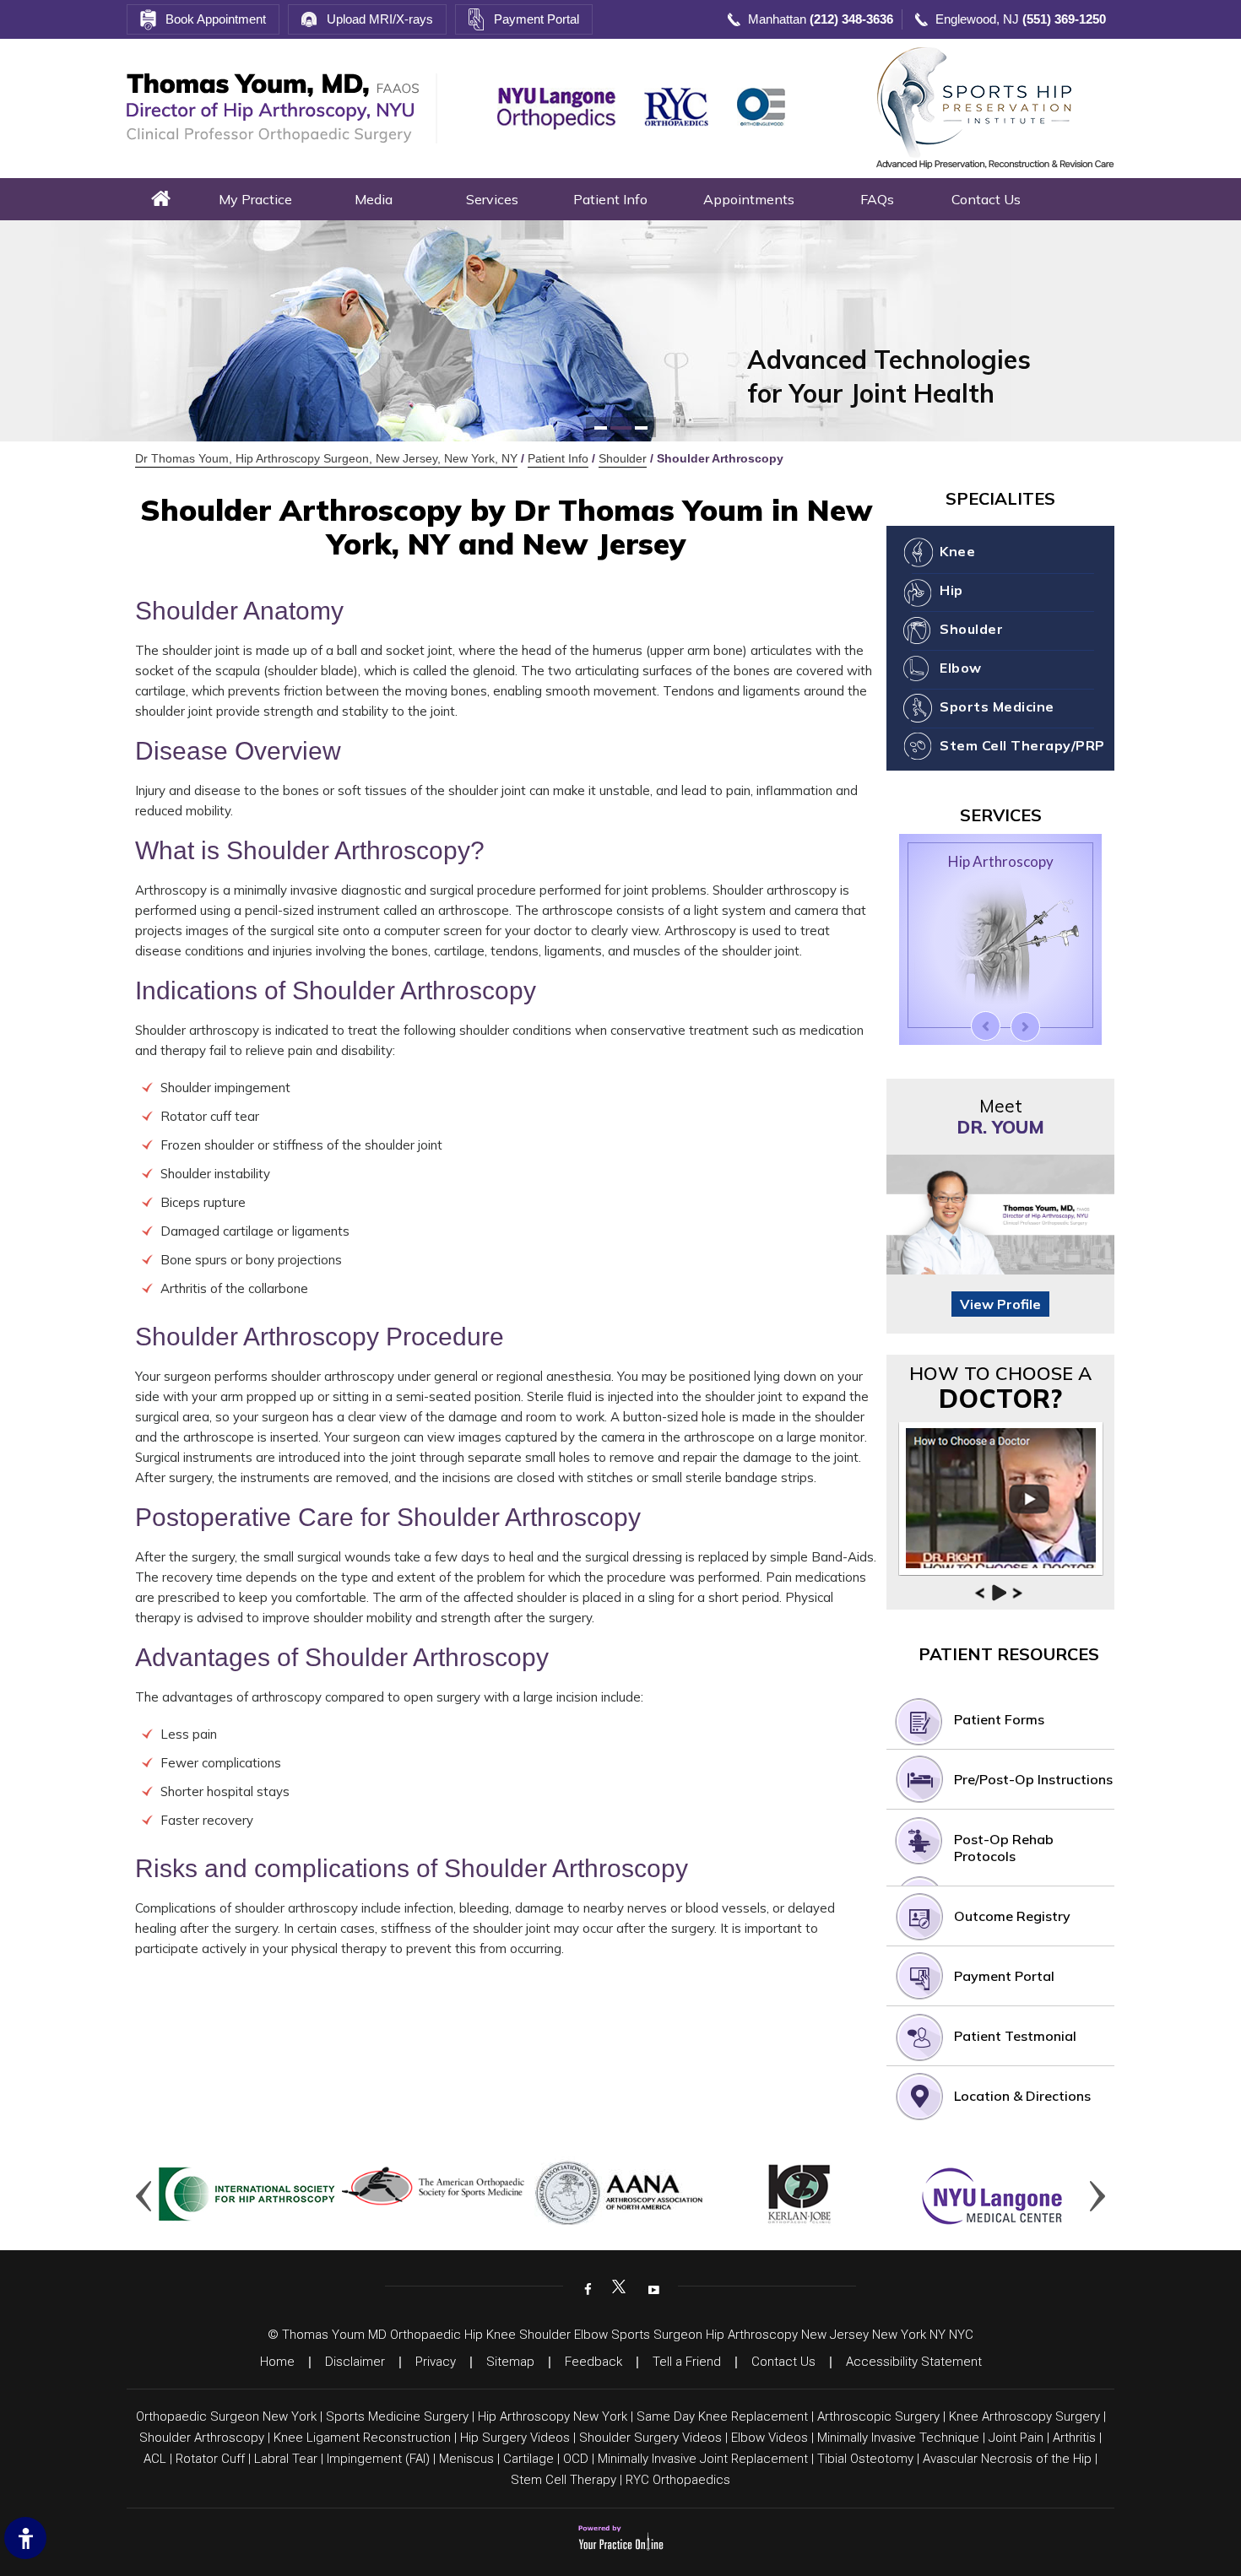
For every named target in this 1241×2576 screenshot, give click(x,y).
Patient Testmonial (1015, 2036)
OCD (576, 2459)
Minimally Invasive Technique (898, 2438)
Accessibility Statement (914, 2362)
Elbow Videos (770, 2438)
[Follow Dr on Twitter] (619, 2288)
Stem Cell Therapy (564, 2480)
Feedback (593, 2362)
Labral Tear (286, 2459)
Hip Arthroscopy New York (553, 2416)
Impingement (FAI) (378, 2459)
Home (161, 199)
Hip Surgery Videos (515, 2438)
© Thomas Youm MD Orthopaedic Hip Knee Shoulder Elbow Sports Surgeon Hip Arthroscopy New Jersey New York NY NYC (620, 2335)
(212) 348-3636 (851, 19)
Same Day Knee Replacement (722, 2416)
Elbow (961, 668)
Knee (957, 551)
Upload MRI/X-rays (380, 19)
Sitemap (510, 2362)
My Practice (255, 199)
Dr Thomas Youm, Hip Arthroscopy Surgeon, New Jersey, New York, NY (326, 458)
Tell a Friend (687, 2362)
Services (492, 199)
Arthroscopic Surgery (878, 2416)
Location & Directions (1022, 2096)
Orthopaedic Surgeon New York (226, 2416)
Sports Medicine (997, 706)
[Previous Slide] (986, 1026)
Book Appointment (216, 19)
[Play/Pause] (999, 1593)
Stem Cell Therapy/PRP (1022, 745)
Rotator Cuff (210, 2459)
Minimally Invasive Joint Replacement (703, 2459)
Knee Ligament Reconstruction (362, 2438)
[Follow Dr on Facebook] (586, 2288)
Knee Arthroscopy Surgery (1024, 2416)
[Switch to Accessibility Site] (25, 2538)
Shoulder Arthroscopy (202, 2438)
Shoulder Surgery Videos (650, 2438)
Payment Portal (537, 19)
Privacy (436, 2362)
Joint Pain (1016, 2438)
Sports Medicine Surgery (397, 2416)
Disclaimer (355, 2362)
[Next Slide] (1025, 1027)
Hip (951, 590)
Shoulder (623, 458)
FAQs (877, 199)
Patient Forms (999, 1719)
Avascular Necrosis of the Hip (1007, 2459)
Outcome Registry (1012, 1916)
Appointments (749, 199)
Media (374, 199)
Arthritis (1074, 2438)
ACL (155, 2459)
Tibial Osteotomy (865, 2459)
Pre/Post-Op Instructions (1033, 1779)
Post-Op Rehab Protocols (1004, 1848)
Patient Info (610, 199)
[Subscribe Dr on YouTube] (652, 2288)
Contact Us (986, 199)
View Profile (1000, 1304)
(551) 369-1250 (1064, 19)
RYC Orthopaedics (678, 2480)
